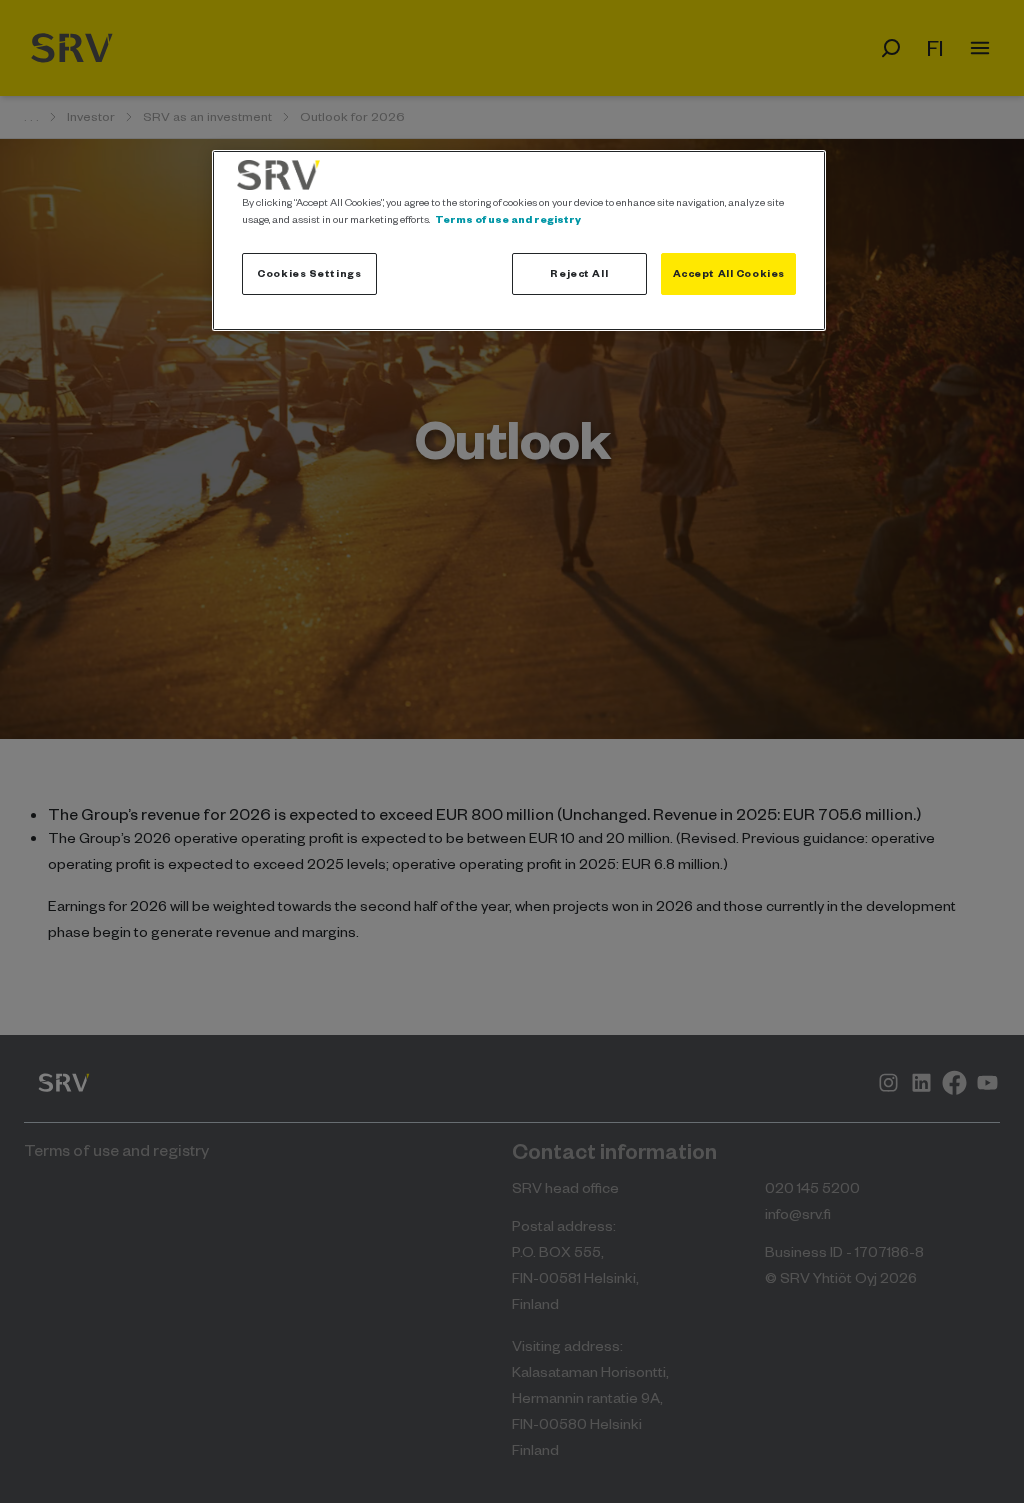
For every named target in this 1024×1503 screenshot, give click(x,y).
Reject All (579, 273)
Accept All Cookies (729, 273)
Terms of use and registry (508, 219)
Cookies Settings (309, 273)
